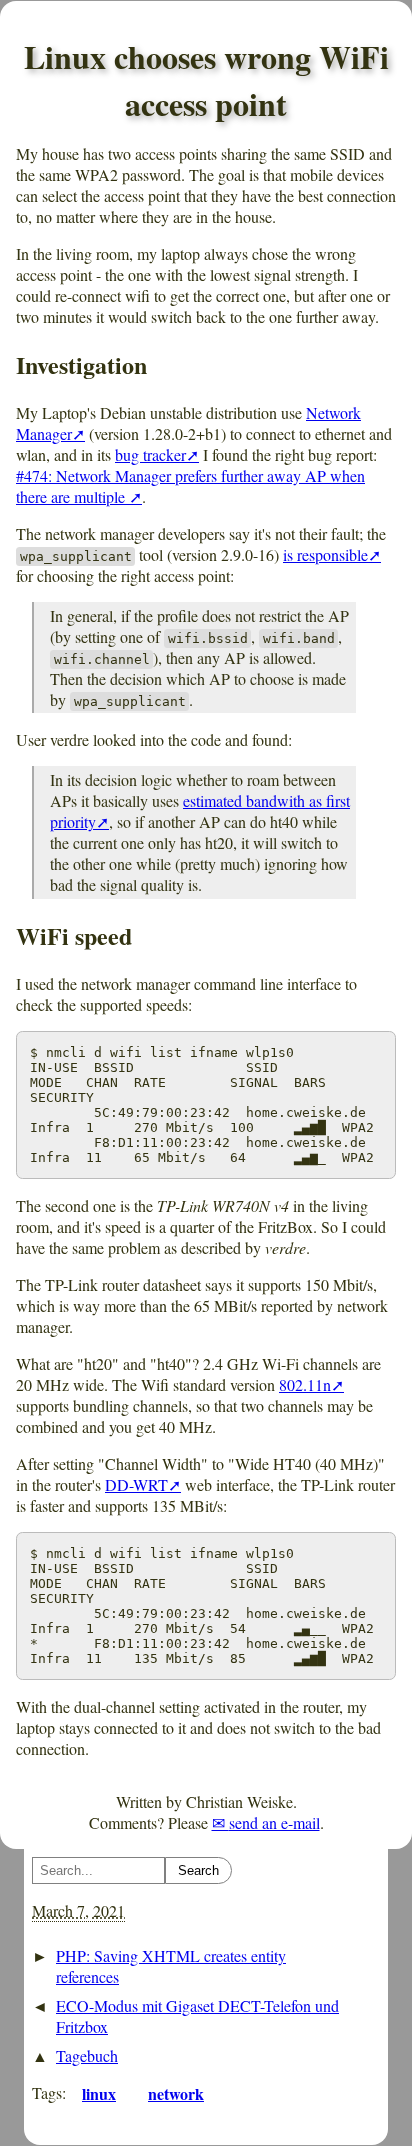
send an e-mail (274, 1822)
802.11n (305, 1384)
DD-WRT (136, 1484)
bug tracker (150, 454)
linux (99, 2093)
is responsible (325, 554)
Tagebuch (87, 2055)
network (176, 2093)
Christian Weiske (239, 1801)
